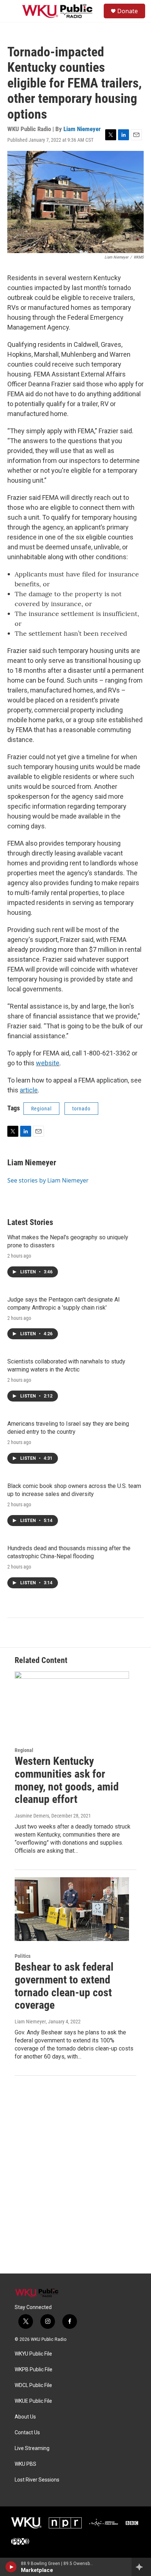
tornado (81, 1109)
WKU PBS (25, 2464)
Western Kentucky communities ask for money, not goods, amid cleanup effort (67, 1780)
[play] (11, 2567)
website (48, 1063)
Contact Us (27, 2433)
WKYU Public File (33, 2354)
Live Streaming (32, 2448)
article (29, 1090)
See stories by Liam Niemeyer (48, 1180)
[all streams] (141, 2567)
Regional (41, 1109)
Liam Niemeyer (82, 129)
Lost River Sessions (37, 2480)
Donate (128, 11)
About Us (25, 2417)
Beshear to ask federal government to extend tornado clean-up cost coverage (64, 1986)
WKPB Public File (34, 2370)
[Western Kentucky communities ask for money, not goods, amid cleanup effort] (72, 1703)
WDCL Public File (33, 2385)
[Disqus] (75, 2175)
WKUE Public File (33, 2401)
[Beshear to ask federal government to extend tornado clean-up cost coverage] (72, 1909)
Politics (23, 1956)
